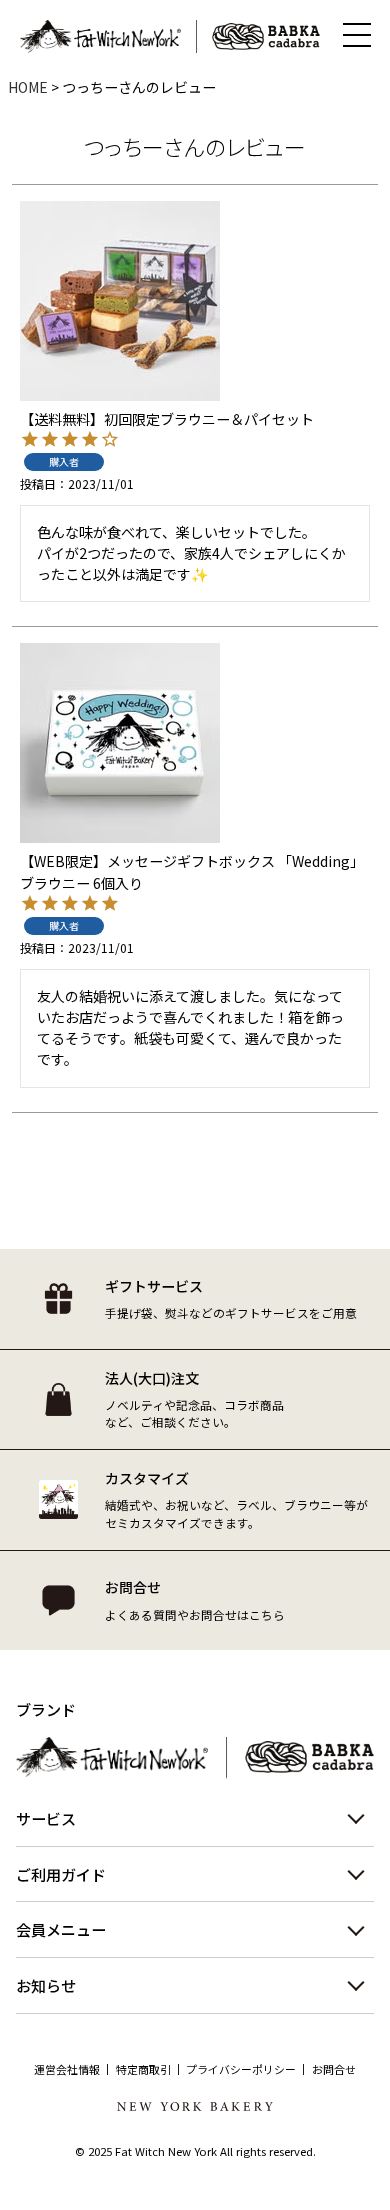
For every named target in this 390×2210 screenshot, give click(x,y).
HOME (28, 87)
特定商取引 (143, 2069)
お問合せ (334, 2069)
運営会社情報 (67, 2069)
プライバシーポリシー (241, 2069)
